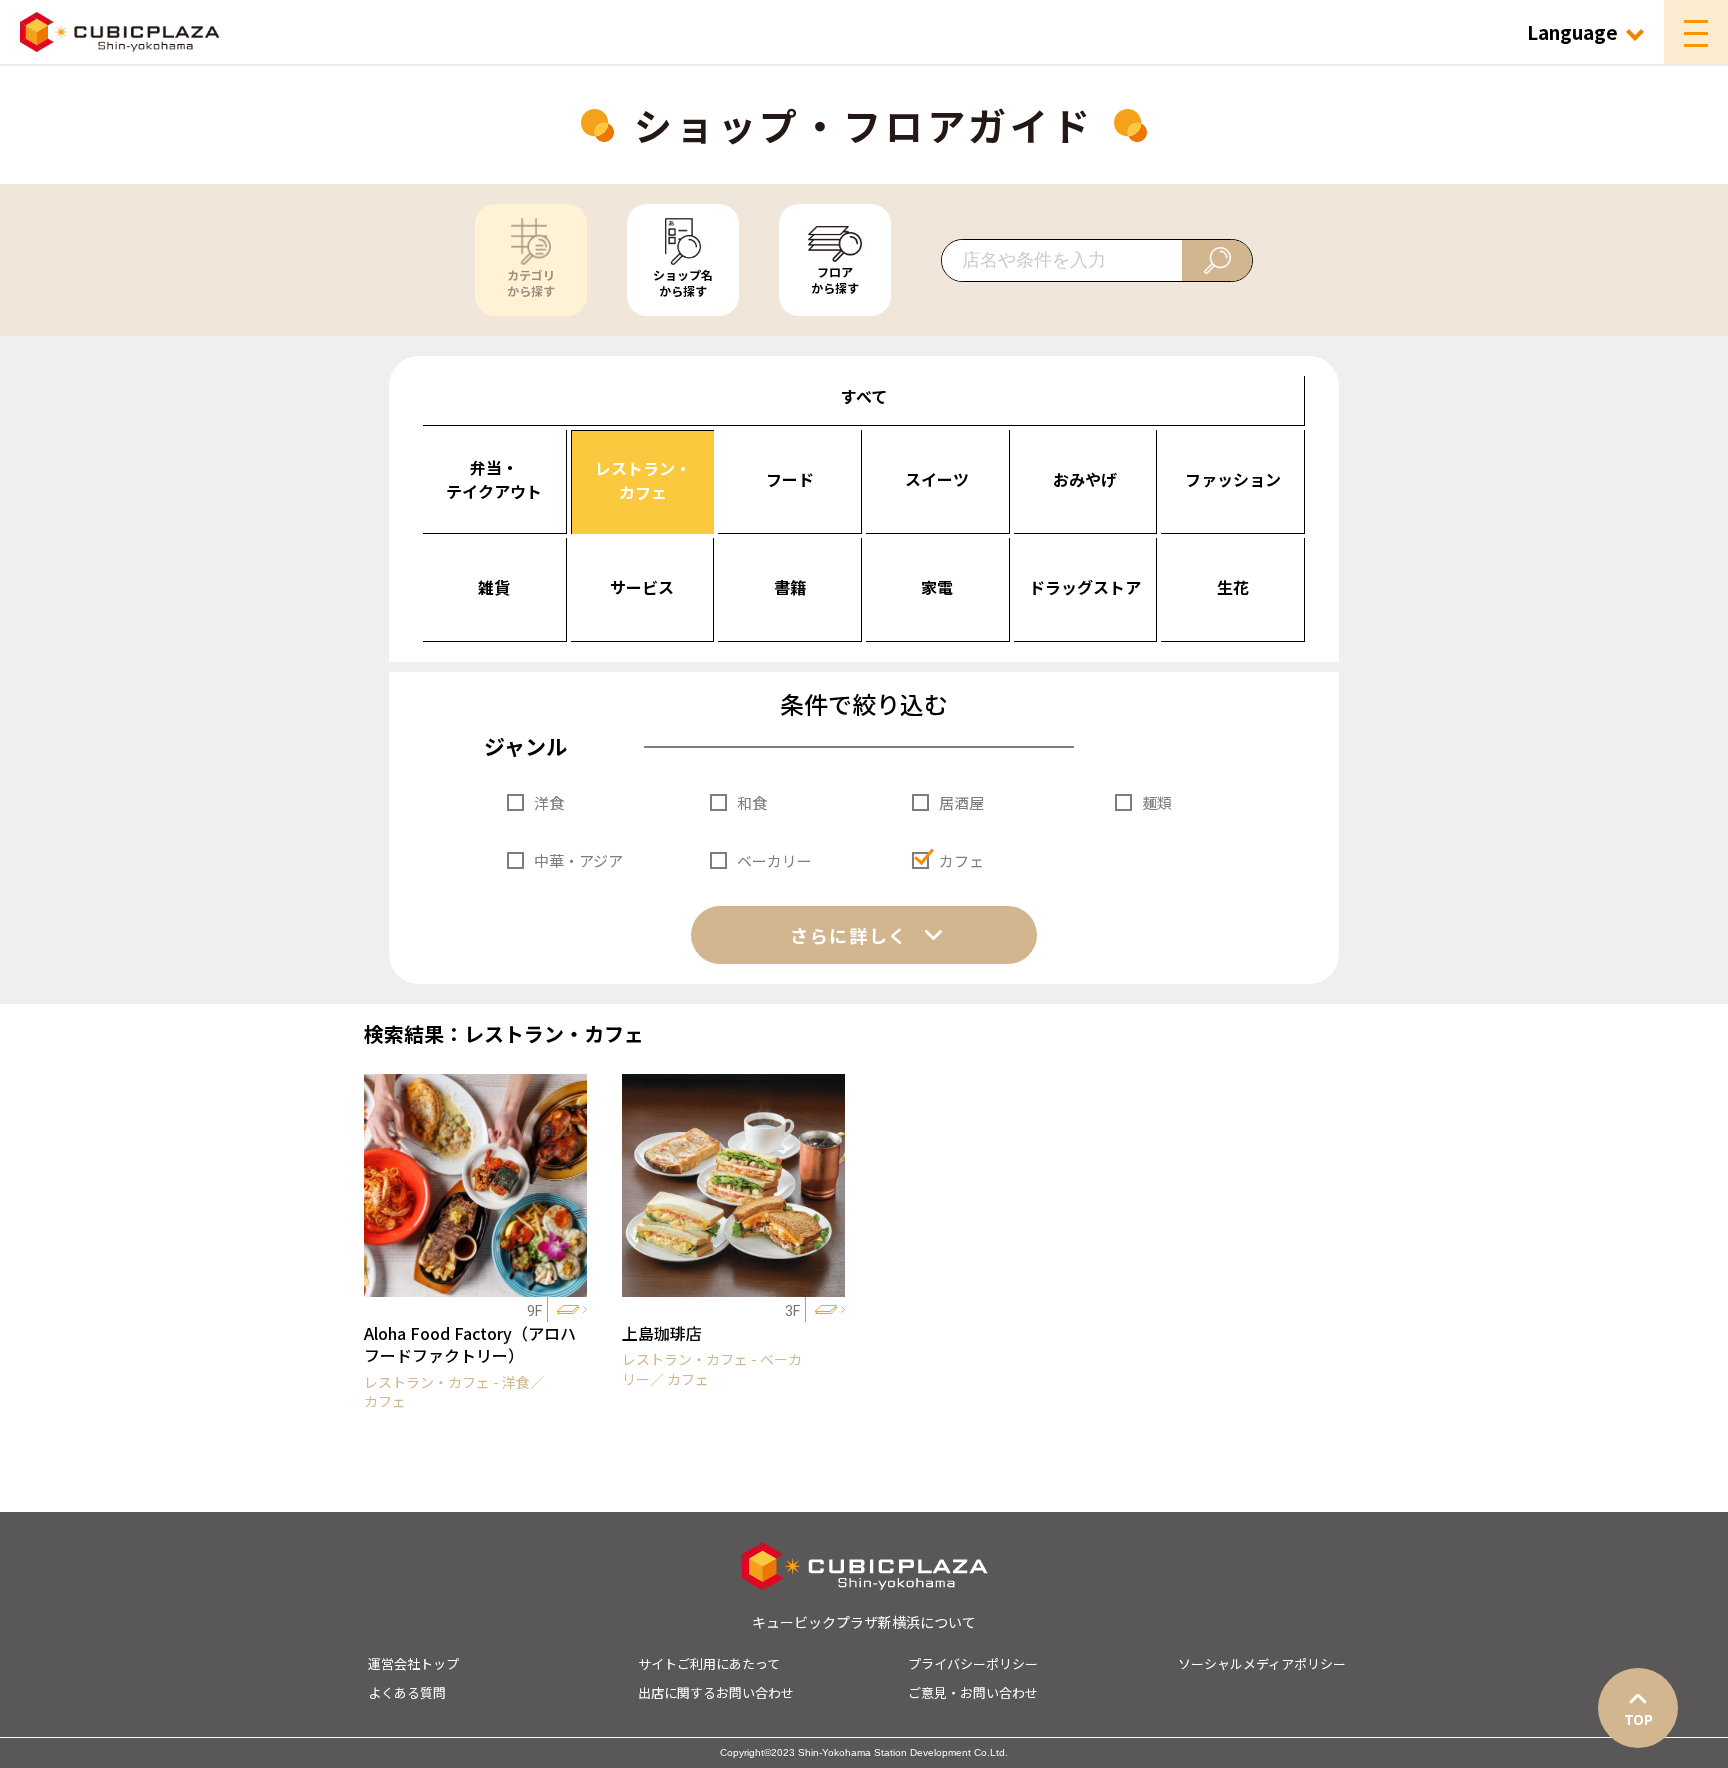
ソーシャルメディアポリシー (1262, 1663)
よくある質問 (407, 1692)
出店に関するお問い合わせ (716, 1692)
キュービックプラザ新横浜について (864, 1622)
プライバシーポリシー (973, 1663)
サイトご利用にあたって (709, 1663)
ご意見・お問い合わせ (973, 1692)
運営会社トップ (413, 1663)
